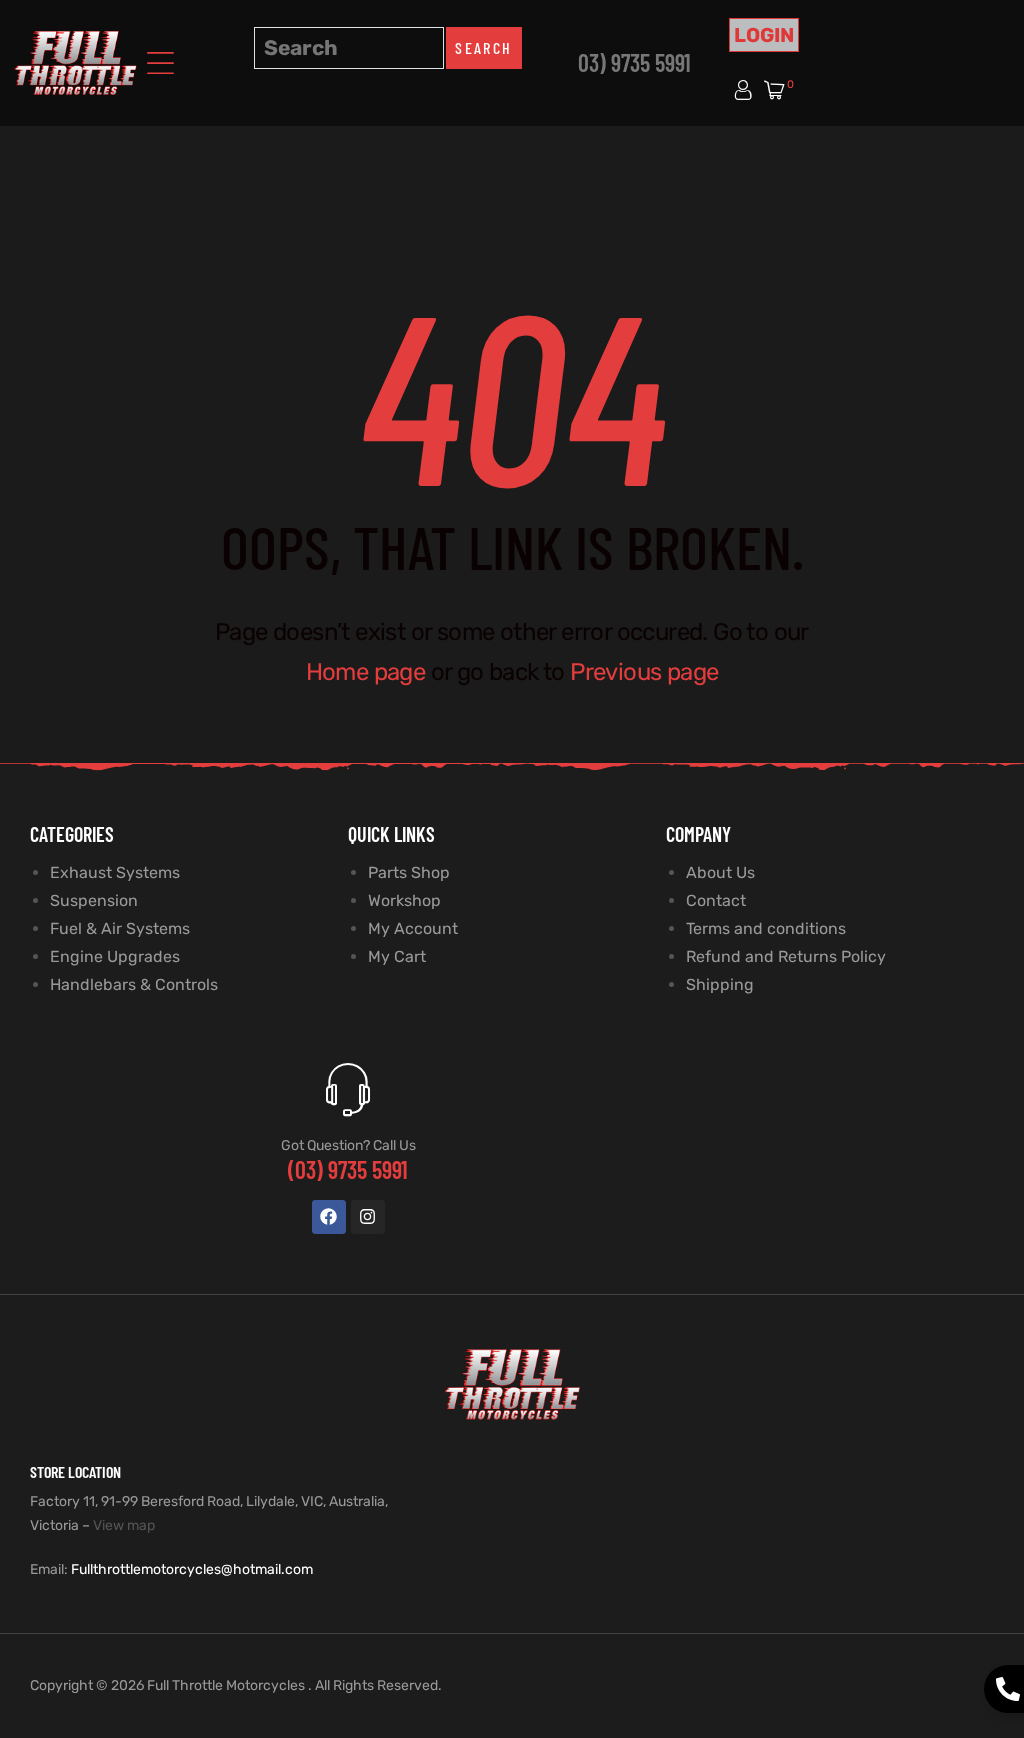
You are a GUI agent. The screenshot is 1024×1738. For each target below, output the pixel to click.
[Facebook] (329, 1217)
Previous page (644, 672)
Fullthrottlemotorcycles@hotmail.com (192, 1569)
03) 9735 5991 (634, 62)
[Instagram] (368, 1217)
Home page (366, 672)
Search (483, 47)
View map (124, 1525)
